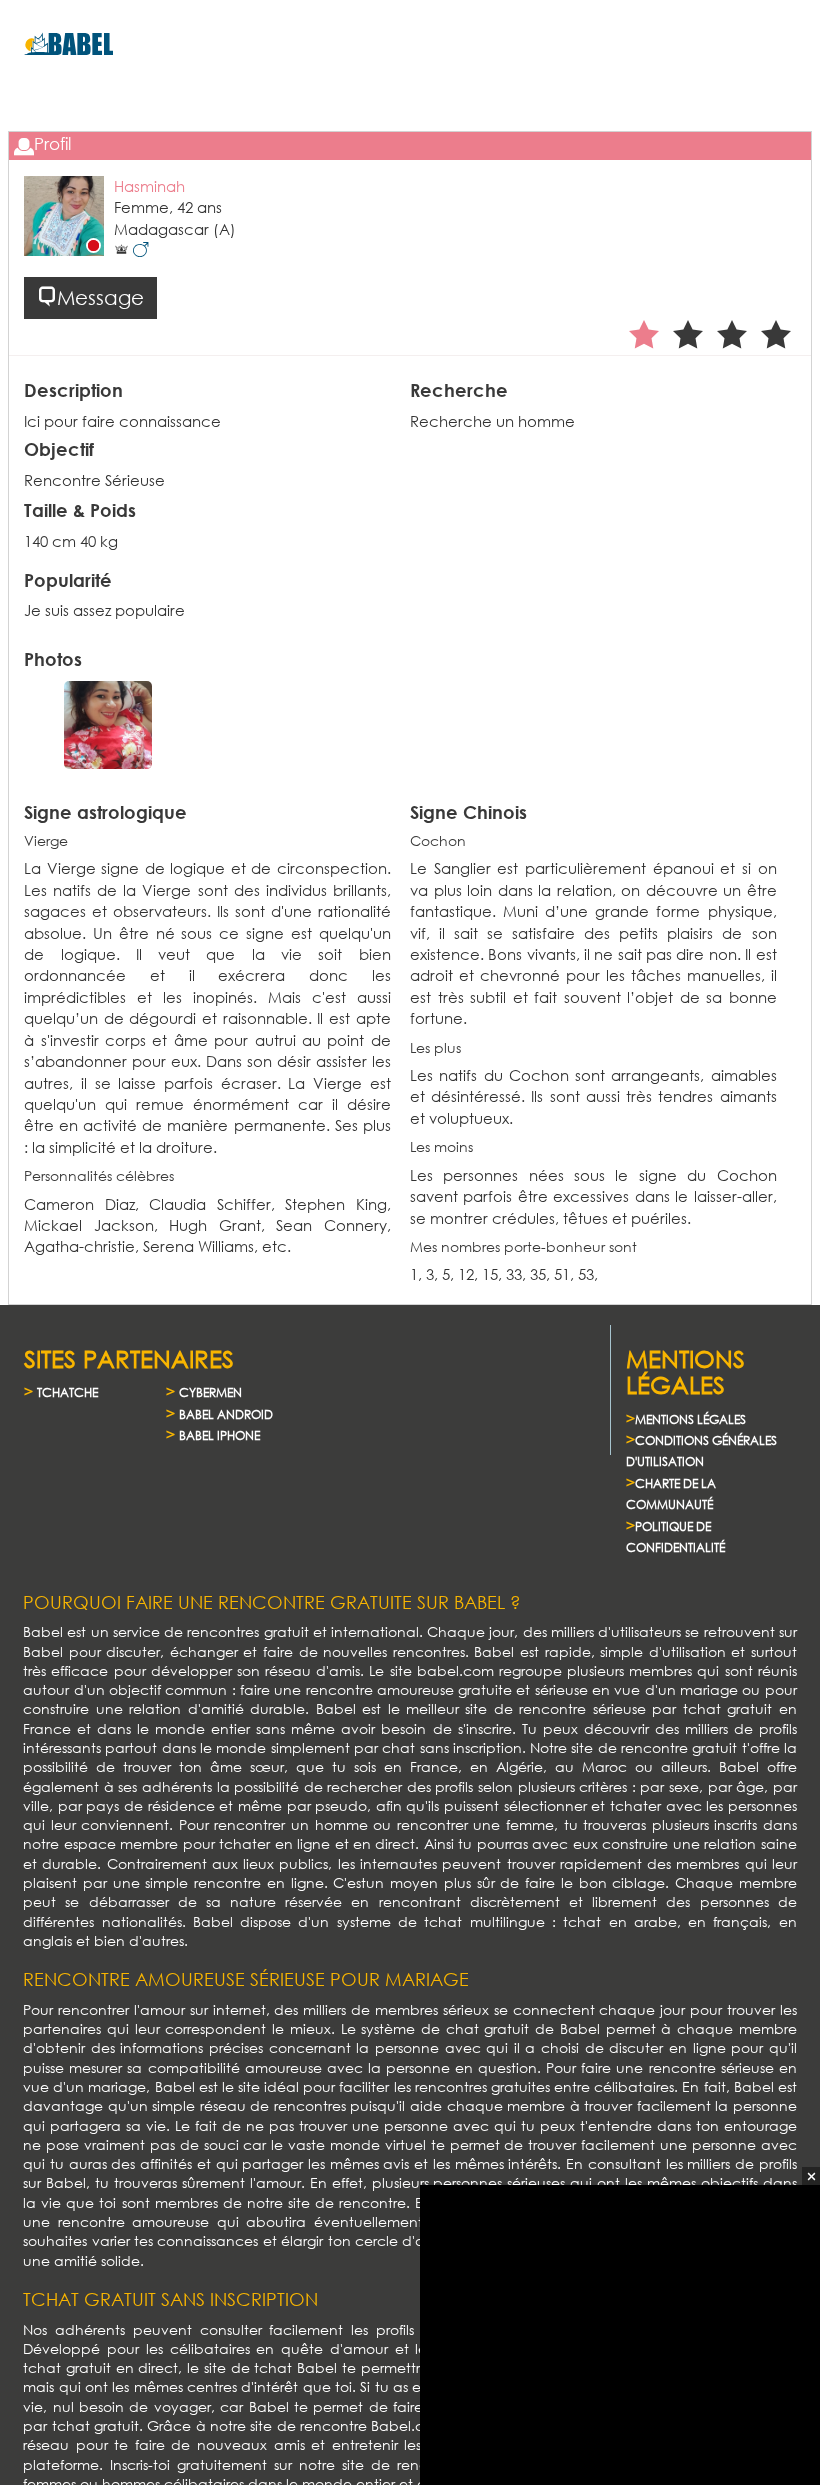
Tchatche (67, 1392)
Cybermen (210, 1392)
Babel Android (226, 1414)
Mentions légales (690, 1419)
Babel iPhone (219, 1435)
